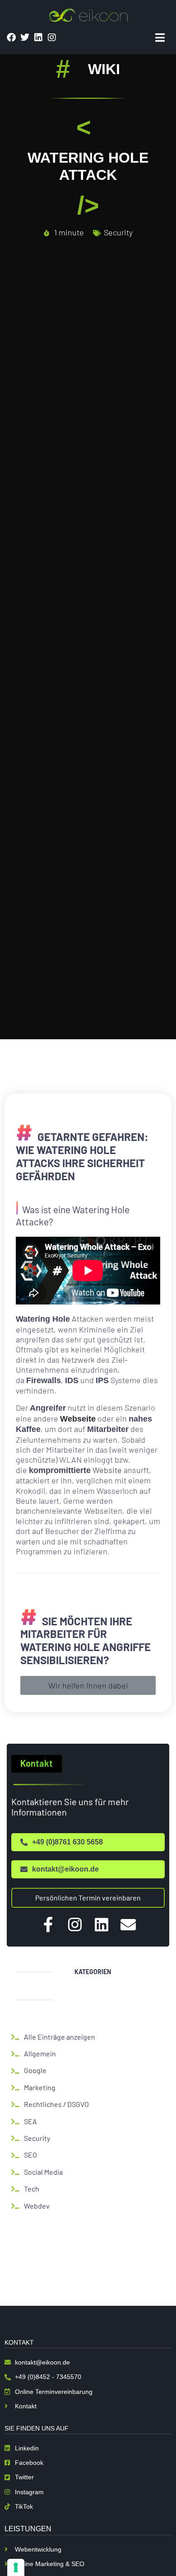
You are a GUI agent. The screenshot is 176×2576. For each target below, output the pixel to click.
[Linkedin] (38, 38)
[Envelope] (128, 1924)
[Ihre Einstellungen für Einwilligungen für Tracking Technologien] (16, 2567)
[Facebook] (11, 38)
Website (107, 1470)
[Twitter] (25, 38)
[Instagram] (52, 38)
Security (118, 232)
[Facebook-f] (48, 1924)
